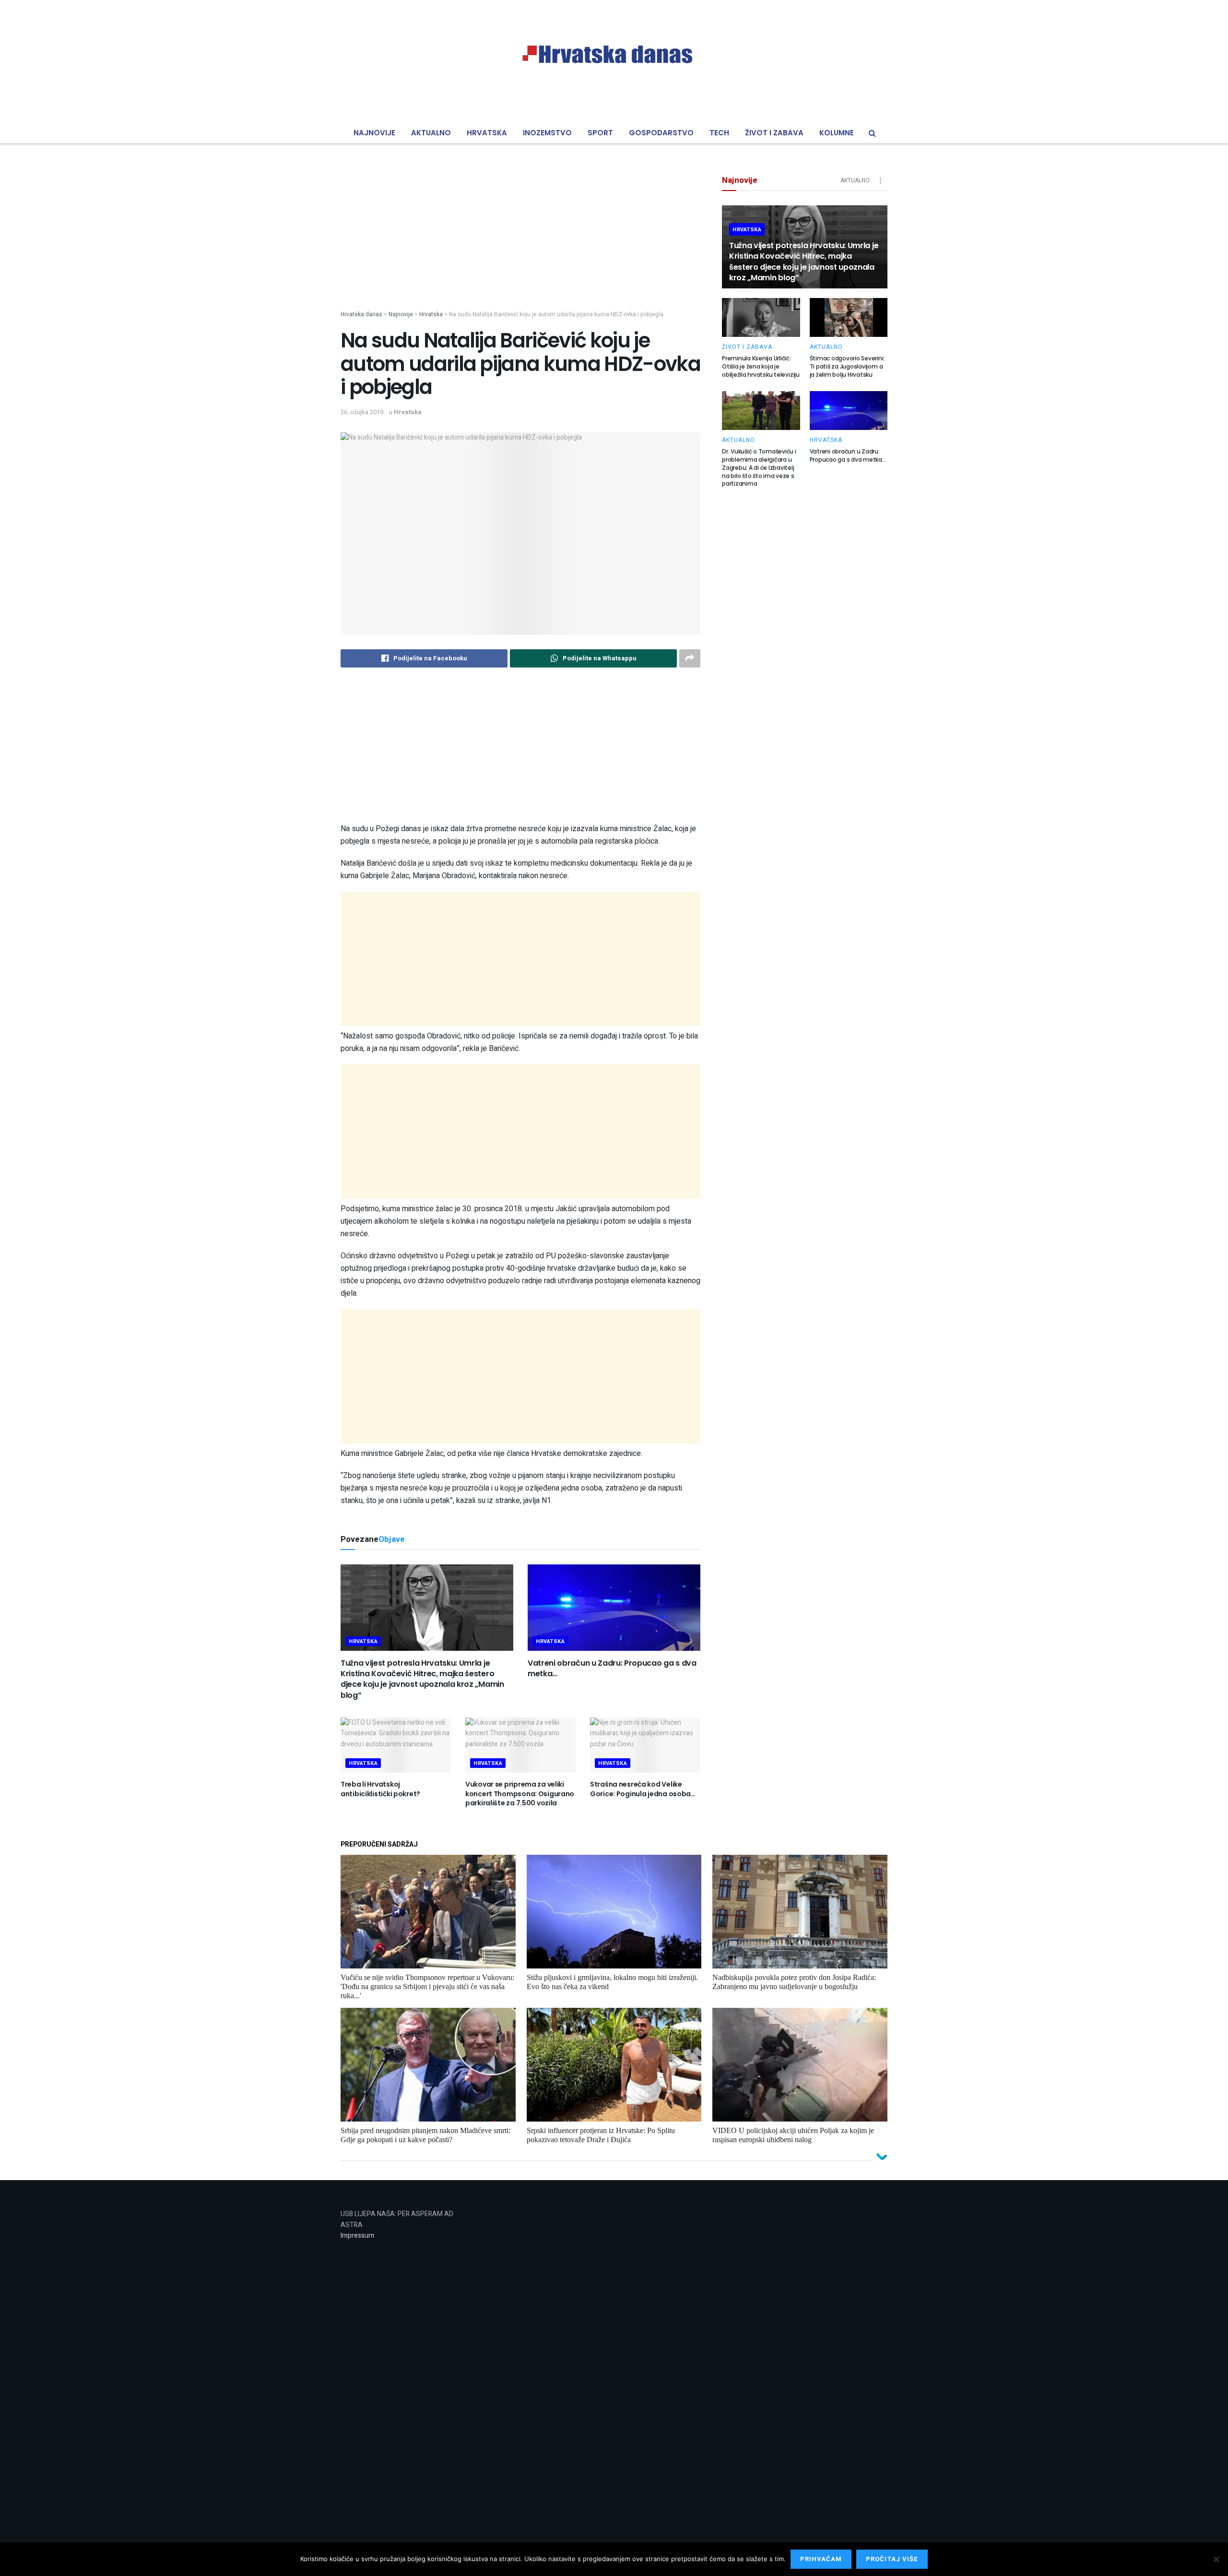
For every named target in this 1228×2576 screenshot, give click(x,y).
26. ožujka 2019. (363, 412)
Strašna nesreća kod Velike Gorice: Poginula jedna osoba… (643, 1789)
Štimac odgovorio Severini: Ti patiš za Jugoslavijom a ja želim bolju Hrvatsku (847, 366)
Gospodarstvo (661, 133)
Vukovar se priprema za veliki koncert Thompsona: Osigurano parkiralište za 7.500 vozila (520, 1794)
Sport (600, 133)
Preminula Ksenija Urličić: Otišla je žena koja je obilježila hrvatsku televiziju (761, 366)
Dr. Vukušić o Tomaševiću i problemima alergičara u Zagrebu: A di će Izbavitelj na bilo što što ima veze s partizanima (759, 467)
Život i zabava (774, 133)
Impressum (357, 2236)
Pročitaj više (892, 2559)
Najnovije (374, 133)
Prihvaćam (821, 2559)
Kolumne (837, 133)
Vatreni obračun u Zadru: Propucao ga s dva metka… (612, 1668)
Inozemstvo (547, 133)
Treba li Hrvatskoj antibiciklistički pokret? (380, 1789)
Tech (719, 133)
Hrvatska (487, 133)
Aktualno (431, 133)
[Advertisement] (520, 243)
